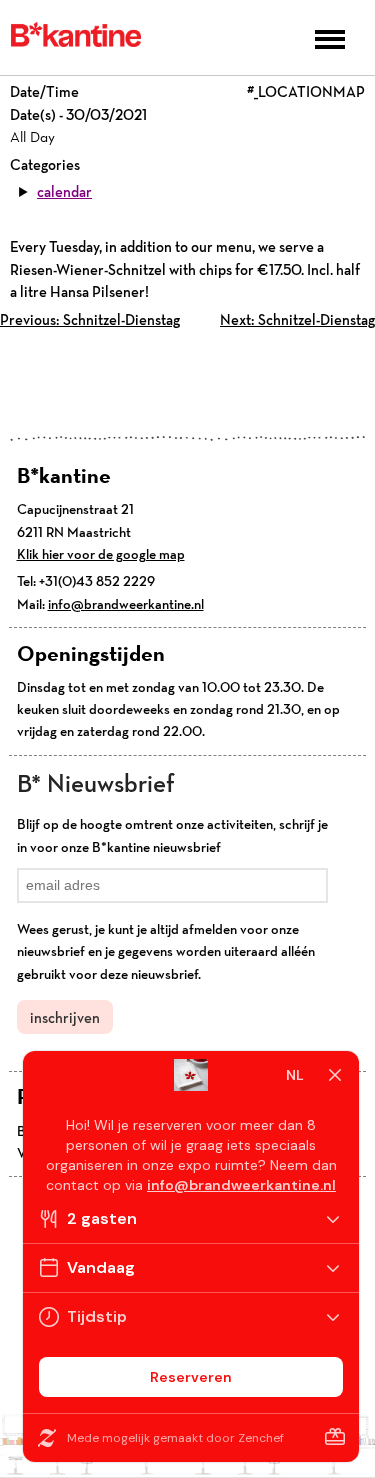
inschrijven (65, 1017)
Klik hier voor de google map (101, 554)
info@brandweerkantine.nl (126, 604)
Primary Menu (330, 39)
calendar (64, 191)
